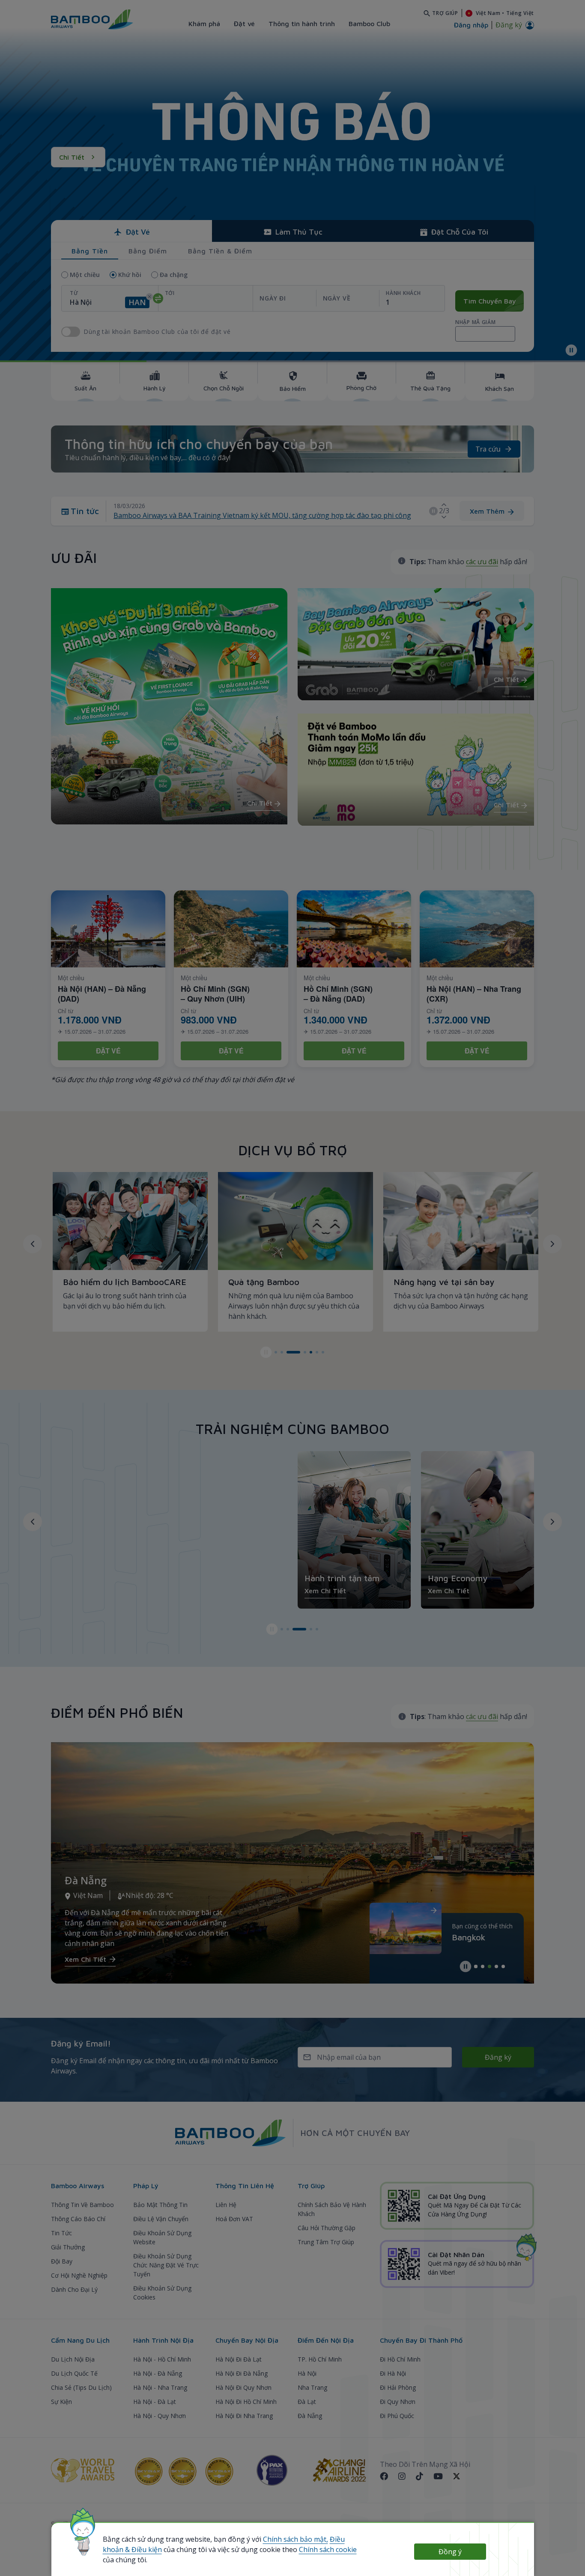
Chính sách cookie (328, 2549)
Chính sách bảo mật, (295, 2539)
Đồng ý (450, 2552)
